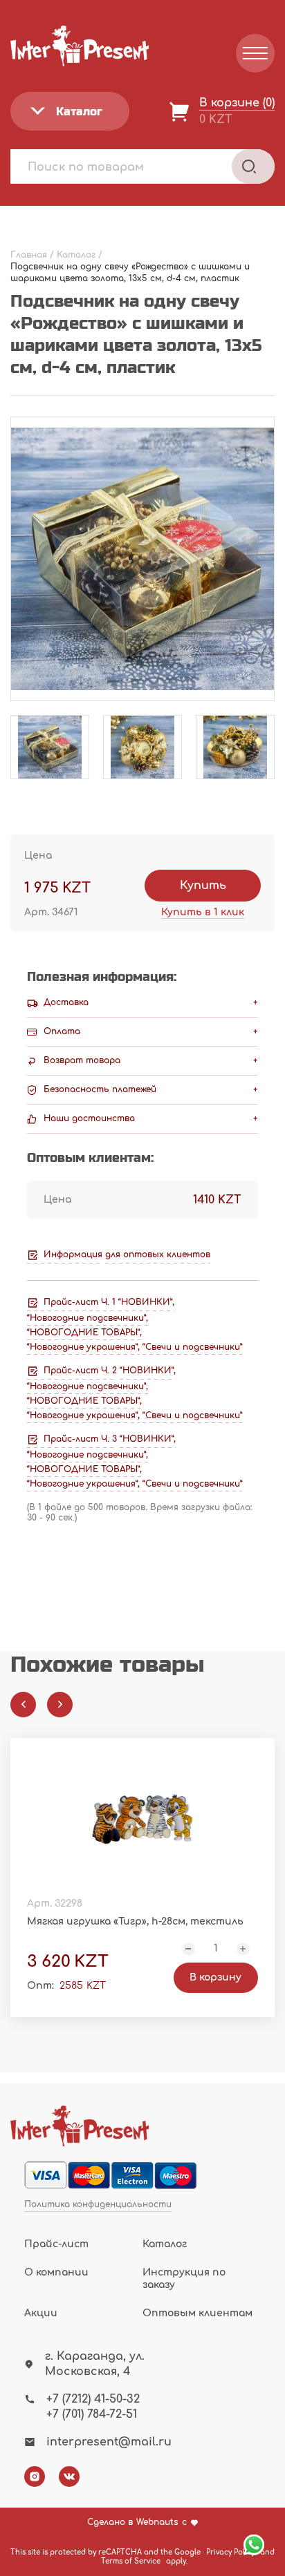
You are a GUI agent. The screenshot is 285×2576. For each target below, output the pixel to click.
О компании (56, 2272)
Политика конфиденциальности (98, 2205)
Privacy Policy (230, 2552)
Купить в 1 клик (203, 912)
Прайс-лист (56, 2244)
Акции (41, 2313)
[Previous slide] (23, 1705)
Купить (203, 886)
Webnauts (157, 2522)
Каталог (165, 2244)
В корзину (215, 1977)
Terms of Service (131, 2561)
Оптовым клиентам (197, 2313)
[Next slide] (60, 1705)
